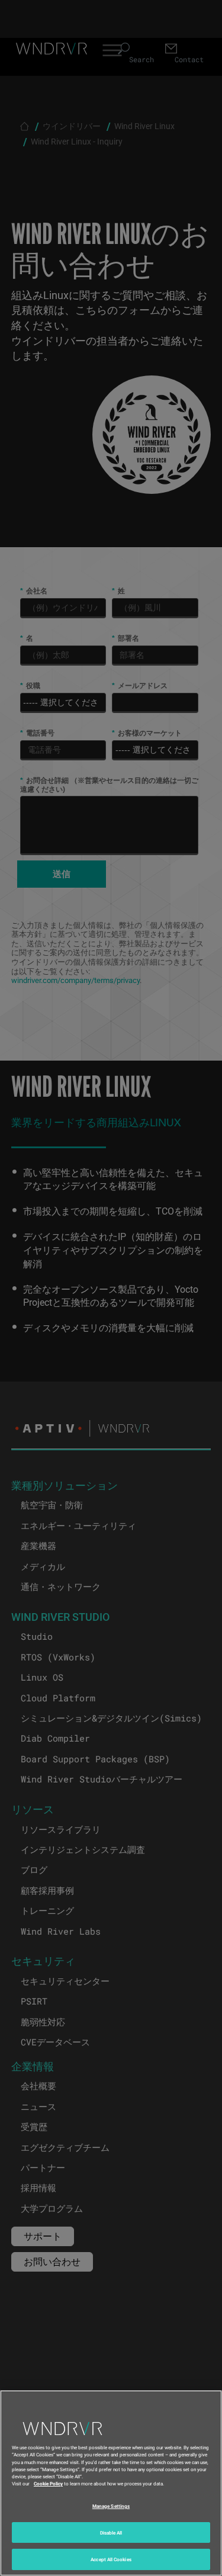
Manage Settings (111, 2506)
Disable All (111, 2532)
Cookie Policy (48, 2483)
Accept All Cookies (111, 2559)
